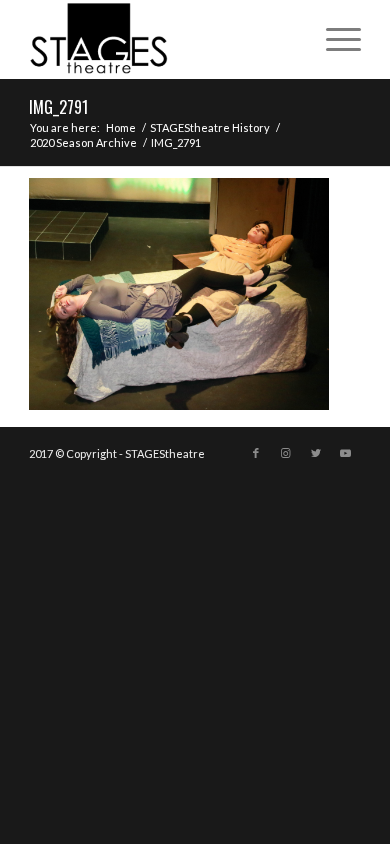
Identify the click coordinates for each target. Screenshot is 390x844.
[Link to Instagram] (286, 453)
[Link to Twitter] (316, 453)
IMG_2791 (58, 107)
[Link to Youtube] (346, 453)
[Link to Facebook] (256, 453)
